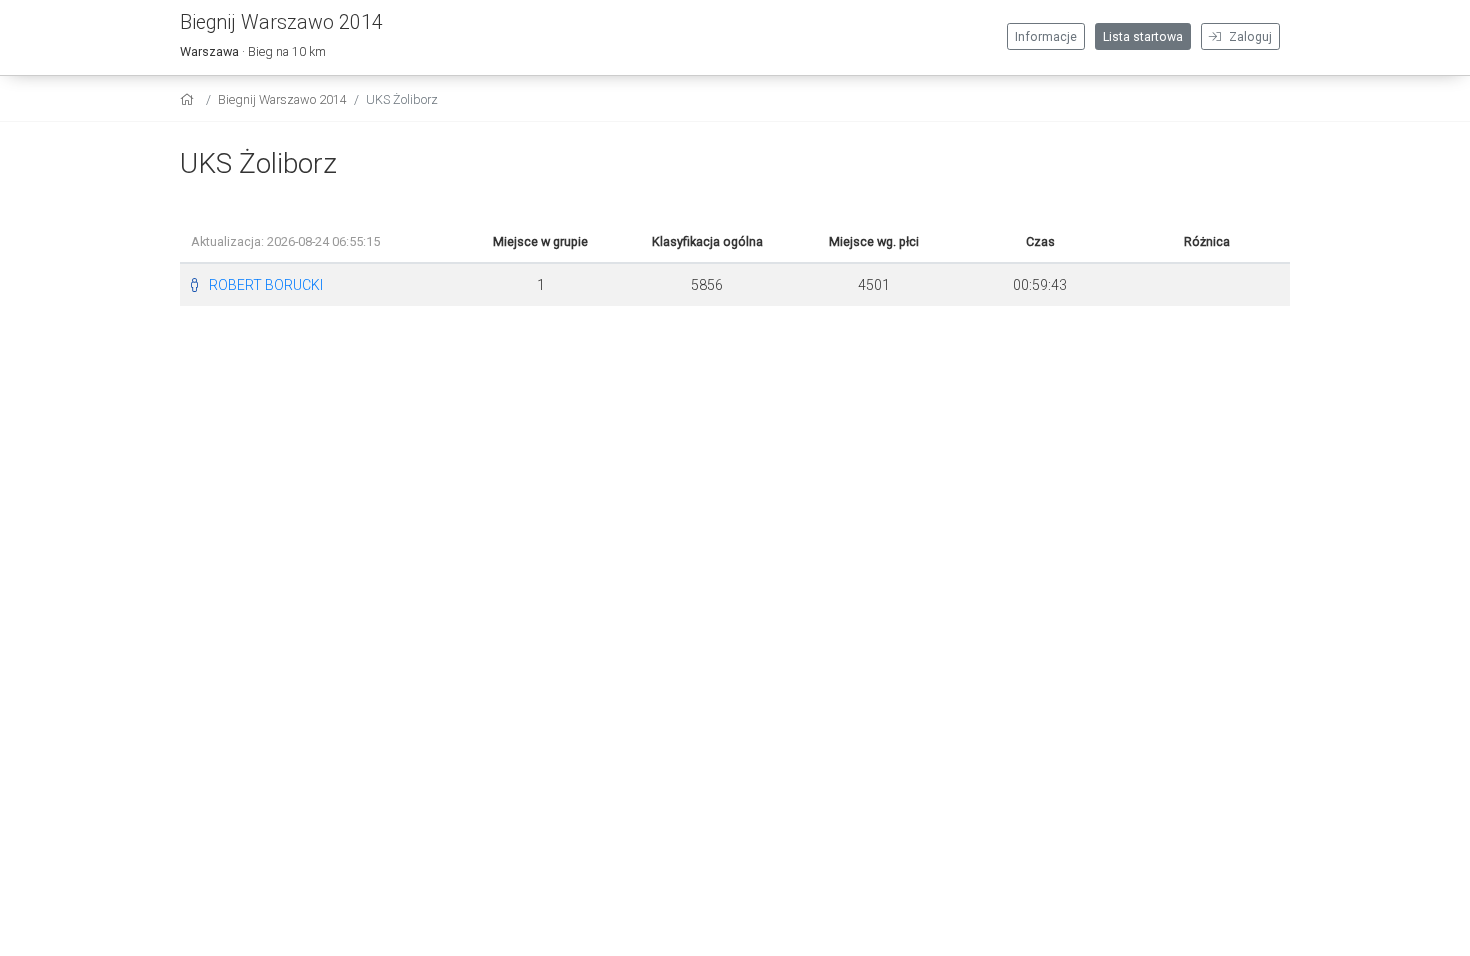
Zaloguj (1249, 37)
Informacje (1046, 37)
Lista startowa (1143, 37)
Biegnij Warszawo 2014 (282, 99)
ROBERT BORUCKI (266, 285)
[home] (189, 99)
